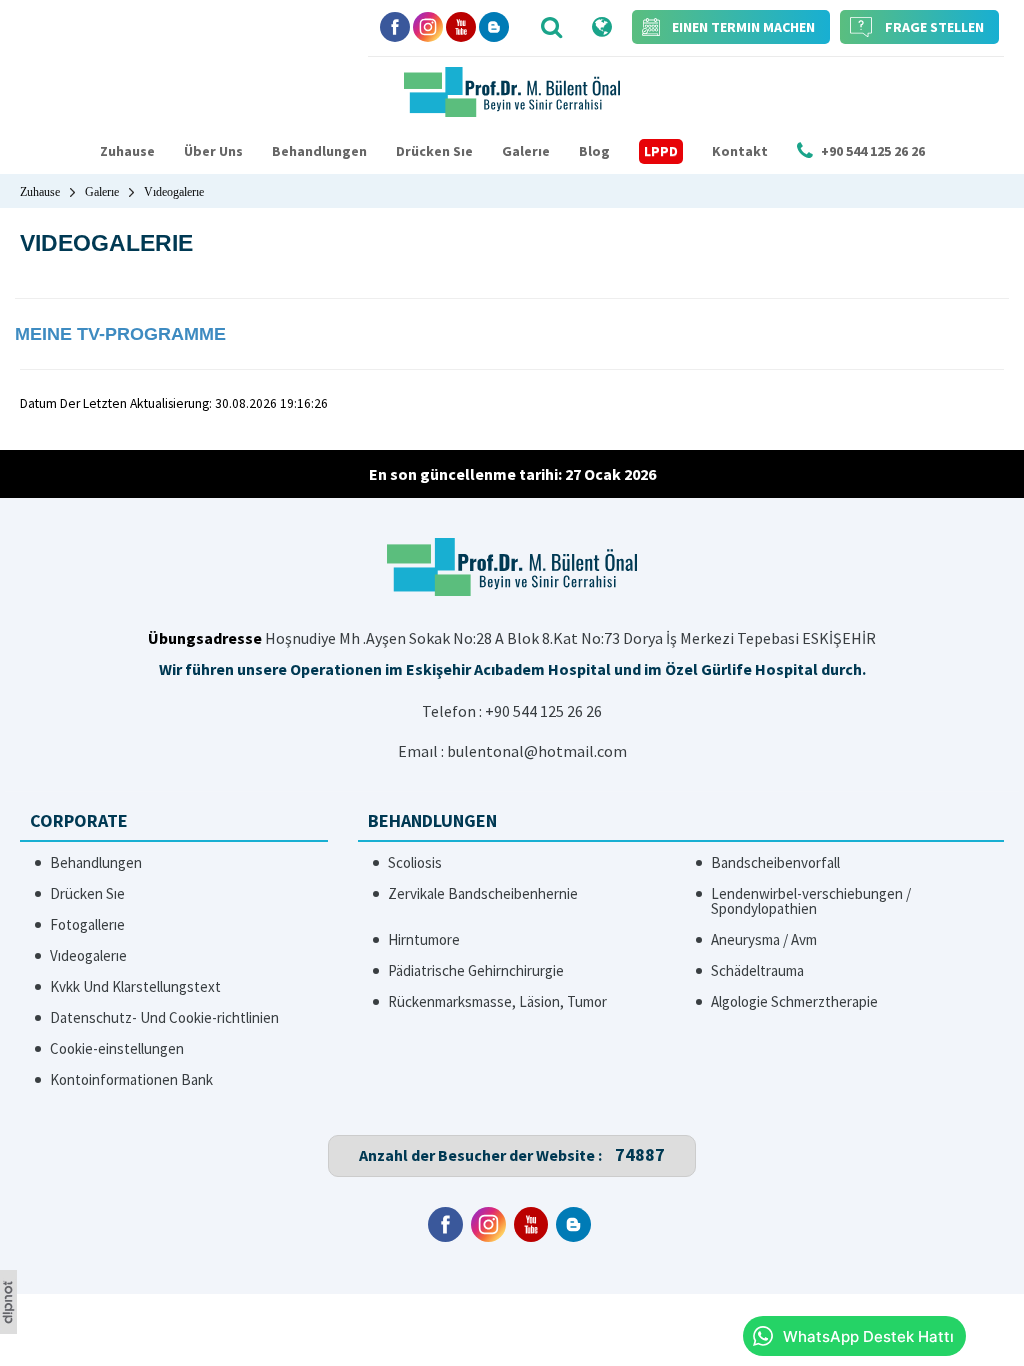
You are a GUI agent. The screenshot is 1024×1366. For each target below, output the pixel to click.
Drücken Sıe (434, 151)
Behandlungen (319, 151)
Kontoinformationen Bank (131, 1079)
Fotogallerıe (87, 924)
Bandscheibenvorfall (775, 862)
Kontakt (740, 151)
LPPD (661, 151)
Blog (594, 151)
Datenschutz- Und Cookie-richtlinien (164, 1017)
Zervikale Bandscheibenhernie (483, 893)
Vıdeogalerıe (88, 955)
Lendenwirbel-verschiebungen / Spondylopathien (811, 901)
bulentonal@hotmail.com (537, 751)
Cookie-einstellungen (117, 1048)
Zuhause (127, 151)
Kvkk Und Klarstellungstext (135, 986)
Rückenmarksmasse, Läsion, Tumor (497, 1001)
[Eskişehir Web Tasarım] (8, 1328)
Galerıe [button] (526, 151)
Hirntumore (424, 939)
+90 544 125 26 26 (543, 711)
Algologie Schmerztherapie (794, 1001)
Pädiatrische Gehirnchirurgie (476, 970)
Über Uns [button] (213, 151)
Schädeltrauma (757, 970)
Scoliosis (415, 862)
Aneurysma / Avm (764, 939)
